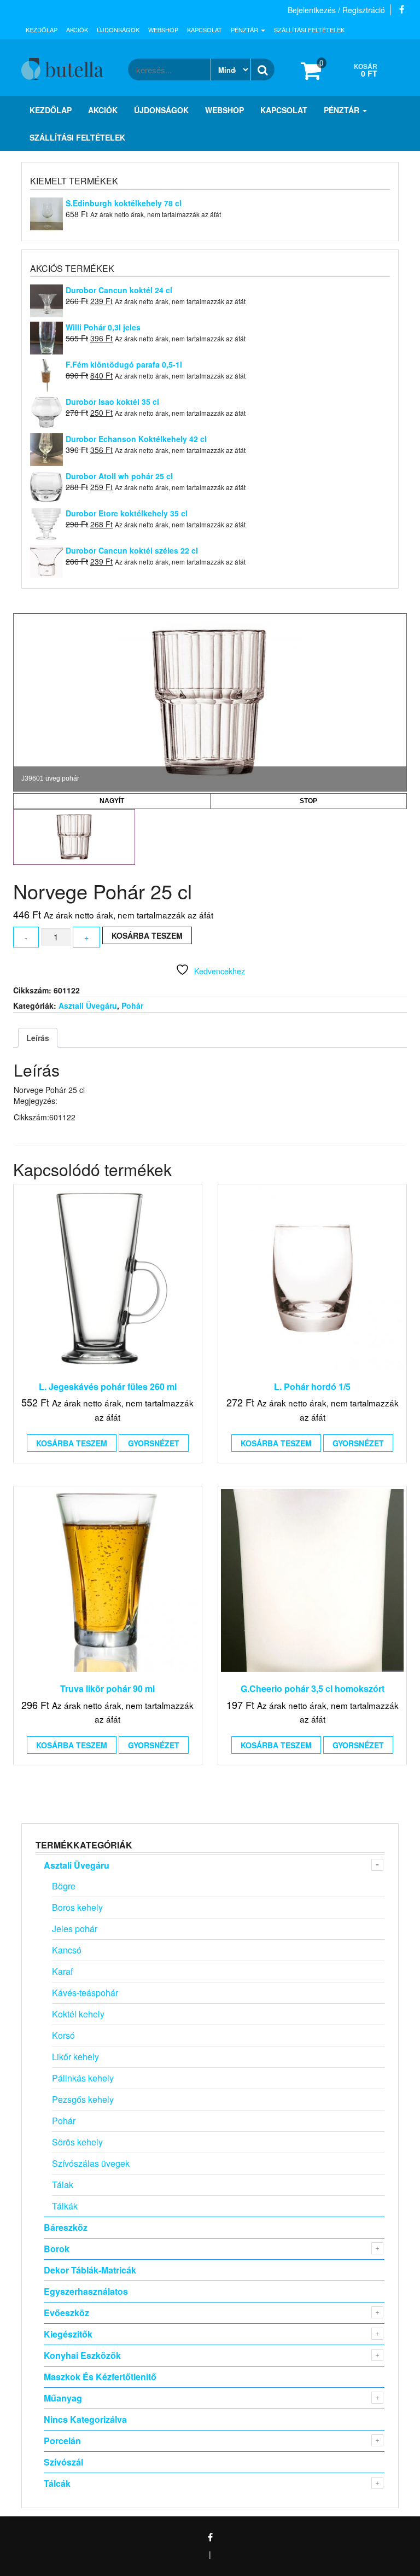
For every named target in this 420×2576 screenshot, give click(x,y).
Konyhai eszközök (82, 2355)
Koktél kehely (78, 2014)
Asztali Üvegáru (88, 1005)
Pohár (132, 1005)
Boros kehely (77, 1907)
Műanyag (63, 2398)
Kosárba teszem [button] (72, 1443)
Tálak (63, 2185)
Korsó (63, 2035)
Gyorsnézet (154, 1443)
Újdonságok (118, 30)
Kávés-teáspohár (85, 1993)
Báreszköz (66, 2227)
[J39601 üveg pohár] (74, 837)
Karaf (62, 1971)
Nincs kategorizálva (85, 2419)
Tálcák (57, 2483)
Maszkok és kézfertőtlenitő (100, 2377)
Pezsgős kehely (83, 2099)
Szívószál (63, 2462)
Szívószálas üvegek (91, 2163)
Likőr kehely (75, 2057)
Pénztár (245, 30)
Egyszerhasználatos (86, 2291)
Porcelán (62, 2441)
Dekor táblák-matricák (90, 2270)
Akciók (77, 30)
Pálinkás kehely (83, 2078)
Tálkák (65, 2206)
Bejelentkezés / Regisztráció (336, 10)
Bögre (64, 1886)
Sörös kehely (77, 2142)
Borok (57, 2249)
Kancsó (67, 1950)
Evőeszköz (66, 2313)
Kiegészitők (68, 2334)
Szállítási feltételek (309, 30)
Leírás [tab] (38, 1038)
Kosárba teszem (147, 935)
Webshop (163, 30)
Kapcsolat (205, 30)
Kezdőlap (42, 30)
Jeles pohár (75, 1929)
